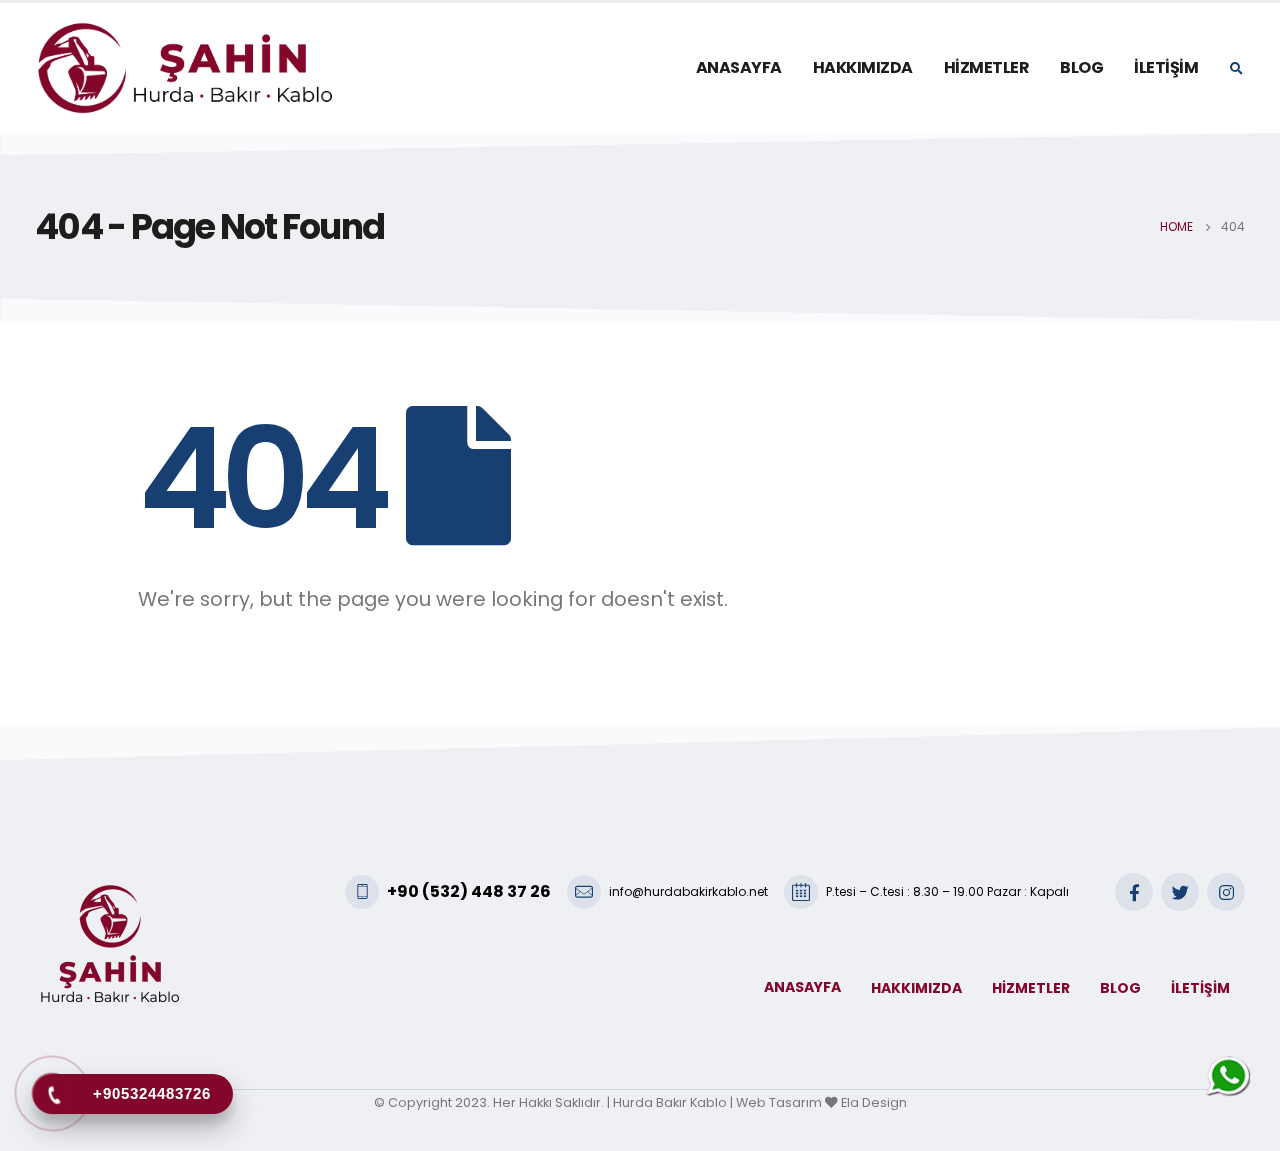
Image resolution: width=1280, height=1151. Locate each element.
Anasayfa (739, 67)
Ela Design (874, 1102)
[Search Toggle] (1236, 69)
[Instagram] (1226, 892)
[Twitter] (1180, 892)
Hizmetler (987, 67)
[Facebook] (1134, 892)
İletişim (1166, 67)
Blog (1081, 67)
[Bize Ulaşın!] (1227, 1077)
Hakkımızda (863, 67)
